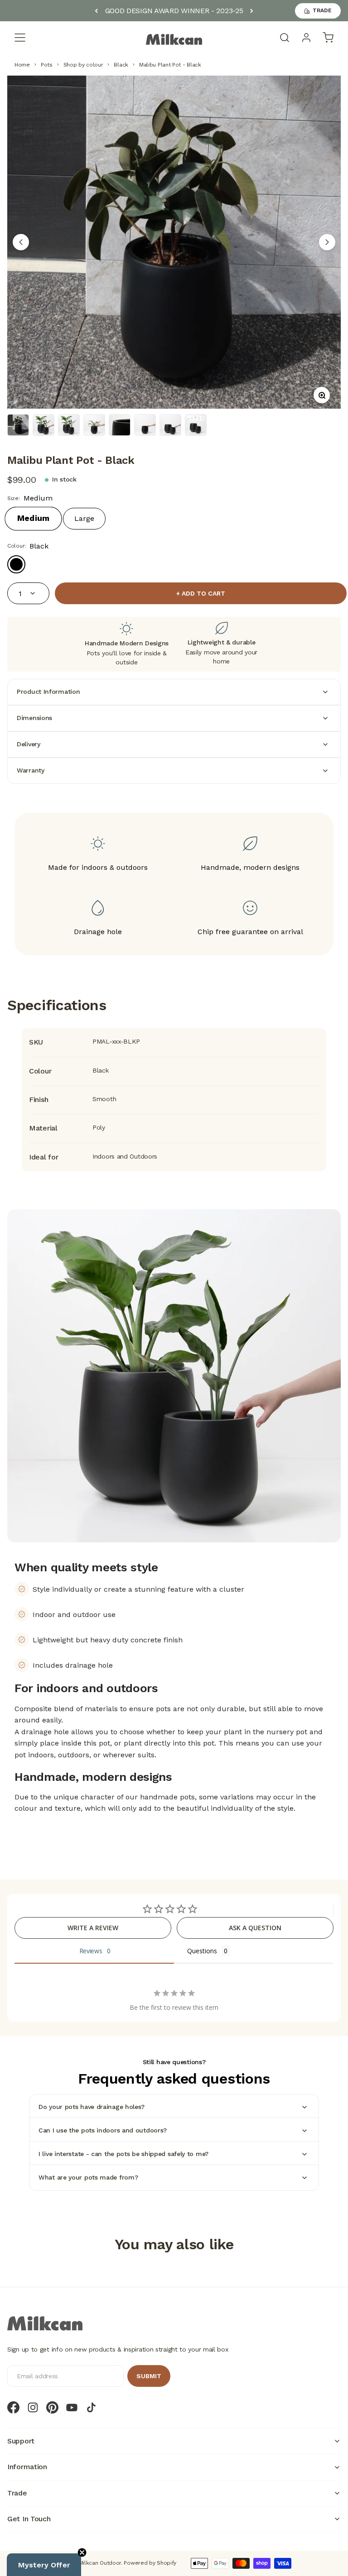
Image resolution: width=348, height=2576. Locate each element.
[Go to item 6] (120, 425)
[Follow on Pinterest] (52, 2407)
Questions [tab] (202, 1951)
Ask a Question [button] (255, 1928)
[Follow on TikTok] (91, 2407)
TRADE (322, 10)
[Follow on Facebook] (13, 2407)
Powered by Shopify (150, 2563)
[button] (44, 2565)
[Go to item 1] (18, 425)
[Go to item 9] (170, 425)
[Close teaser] (82, 2552)
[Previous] (96, 11)
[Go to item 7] (145, 425)
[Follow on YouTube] (72, 2407)
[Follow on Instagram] (33, 2407)
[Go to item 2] (43, 425)
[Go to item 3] (69, 425)
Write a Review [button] (93, 1928)
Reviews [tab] (91, 1951)
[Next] (252, 11)
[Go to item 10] (196, 425)
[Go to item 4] (94, 425)
